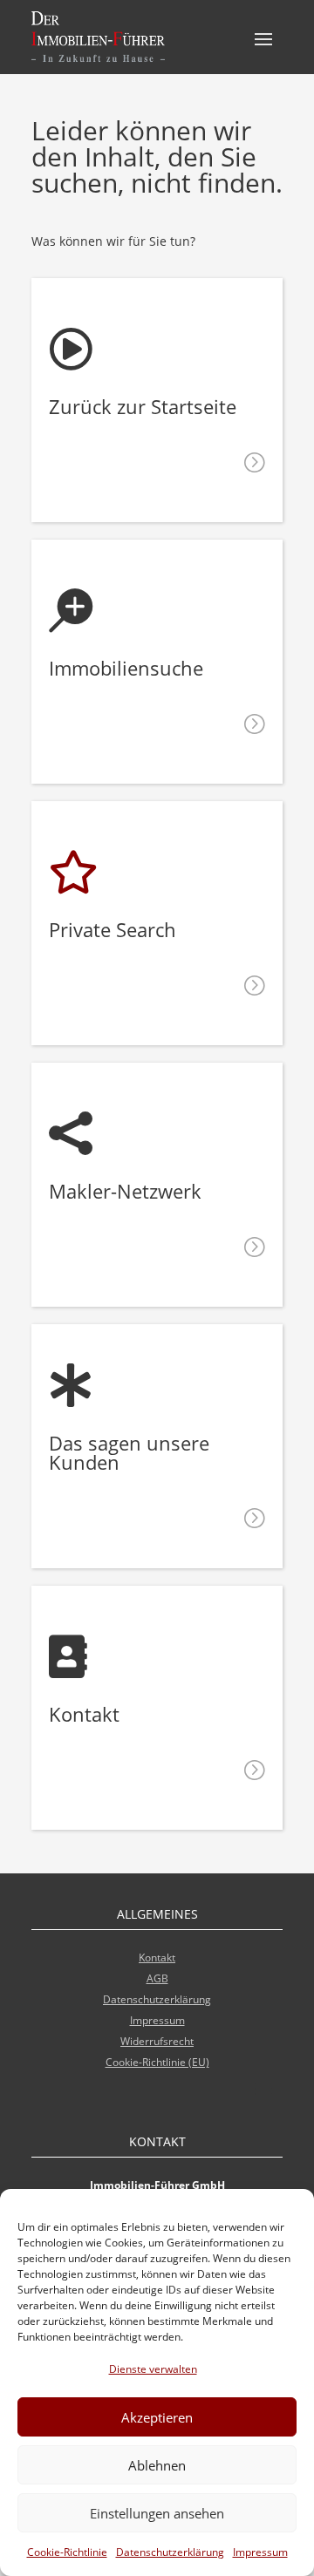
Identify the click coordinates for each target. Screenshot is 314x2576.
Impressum (260, 2552)
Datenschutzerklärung (170, 2552)
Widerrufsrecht (157, 2041)
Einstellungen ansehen (157, 2513)
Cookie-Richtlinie (67, 2552)
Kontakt (157, 1957)
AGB (157, 1978)
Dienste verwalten (153, 2369)
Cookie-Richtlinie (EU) (157, 2062)
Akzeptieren (157, 2417)
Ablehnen (157, 2465)
